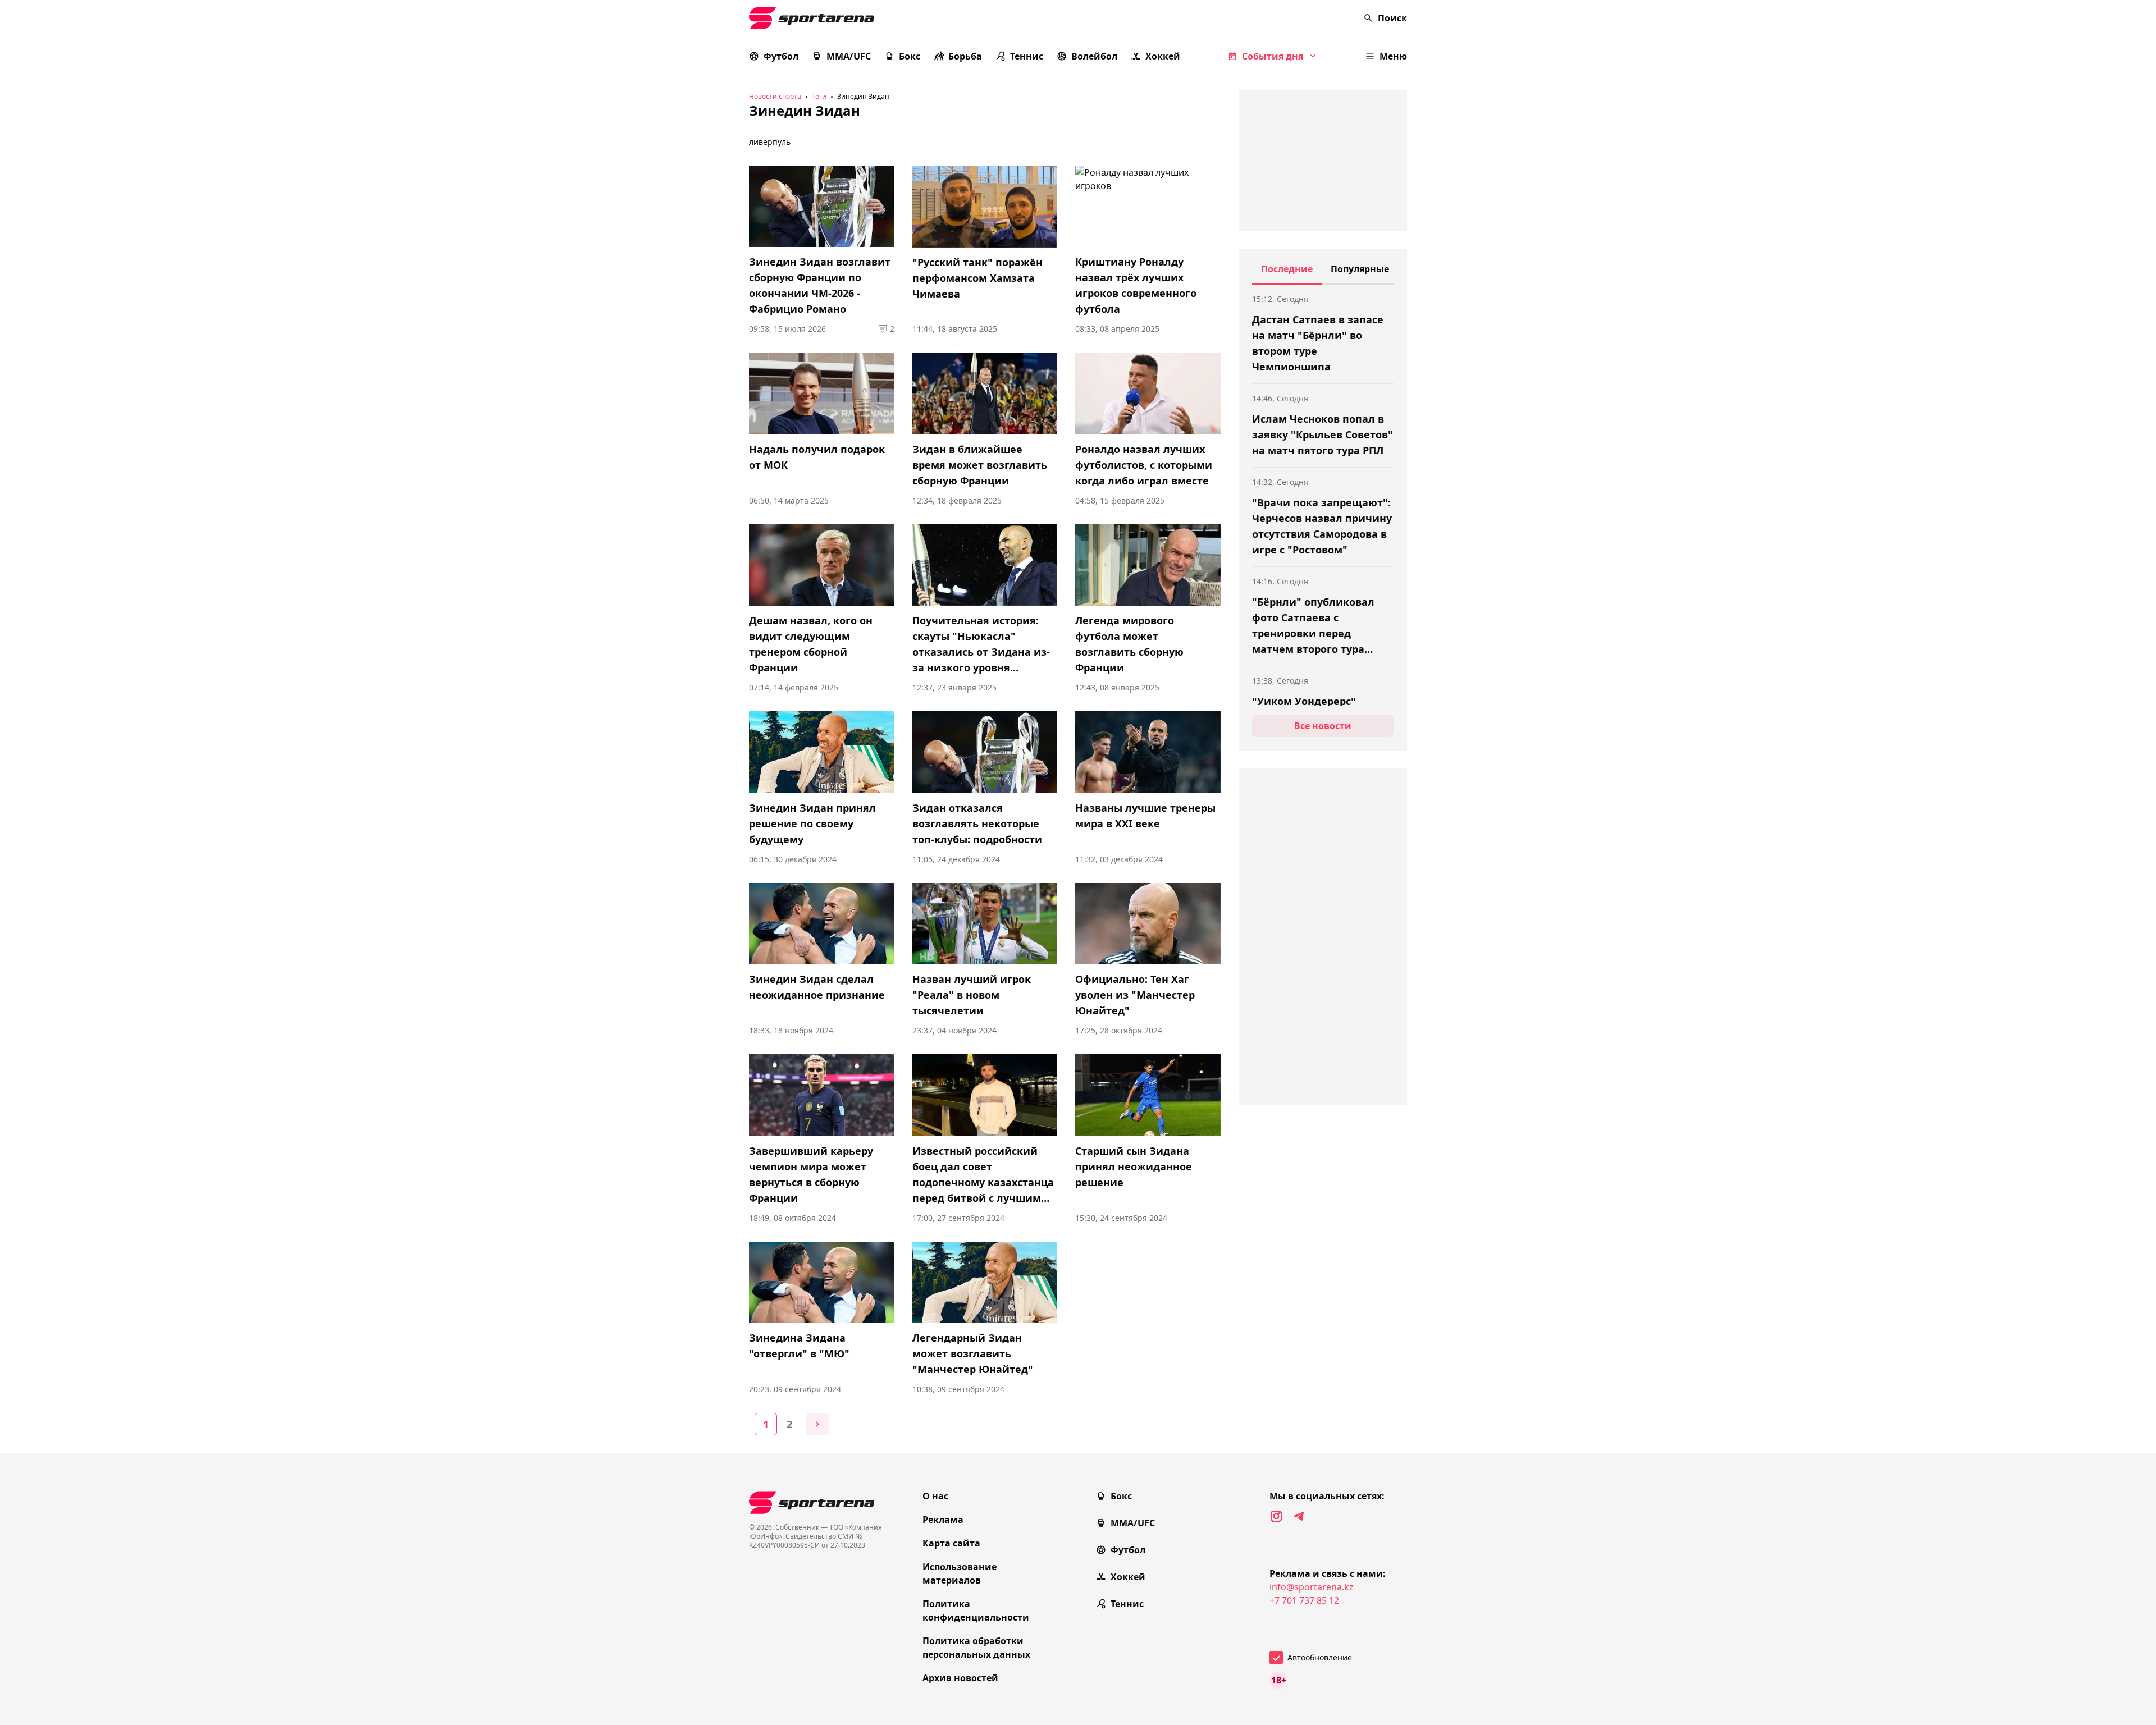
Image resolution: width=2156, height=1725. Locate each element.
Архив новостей (960, 1678)
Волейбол (1094, 56)
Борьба (965, 56)
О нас (935, 1496)
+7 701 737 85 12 (1304, 1600)
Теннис (1027, 56)
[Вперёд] (817, 1424)
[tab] (1287, 273)
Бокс (910, 56)
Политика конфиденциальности (976, 1610)
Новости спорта (775, 96)
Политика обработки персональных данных (976, 1648)
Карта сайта (951, 1543)
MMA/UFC (849, 56)
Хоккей (1163, 56)
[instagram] (1276, 1516)
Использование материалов (960, 1573)
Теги (819, 96)
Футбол (781, 56)
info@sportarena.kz (1312, 1587)
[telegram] (1299, 1516)
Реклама (943, 1520)
